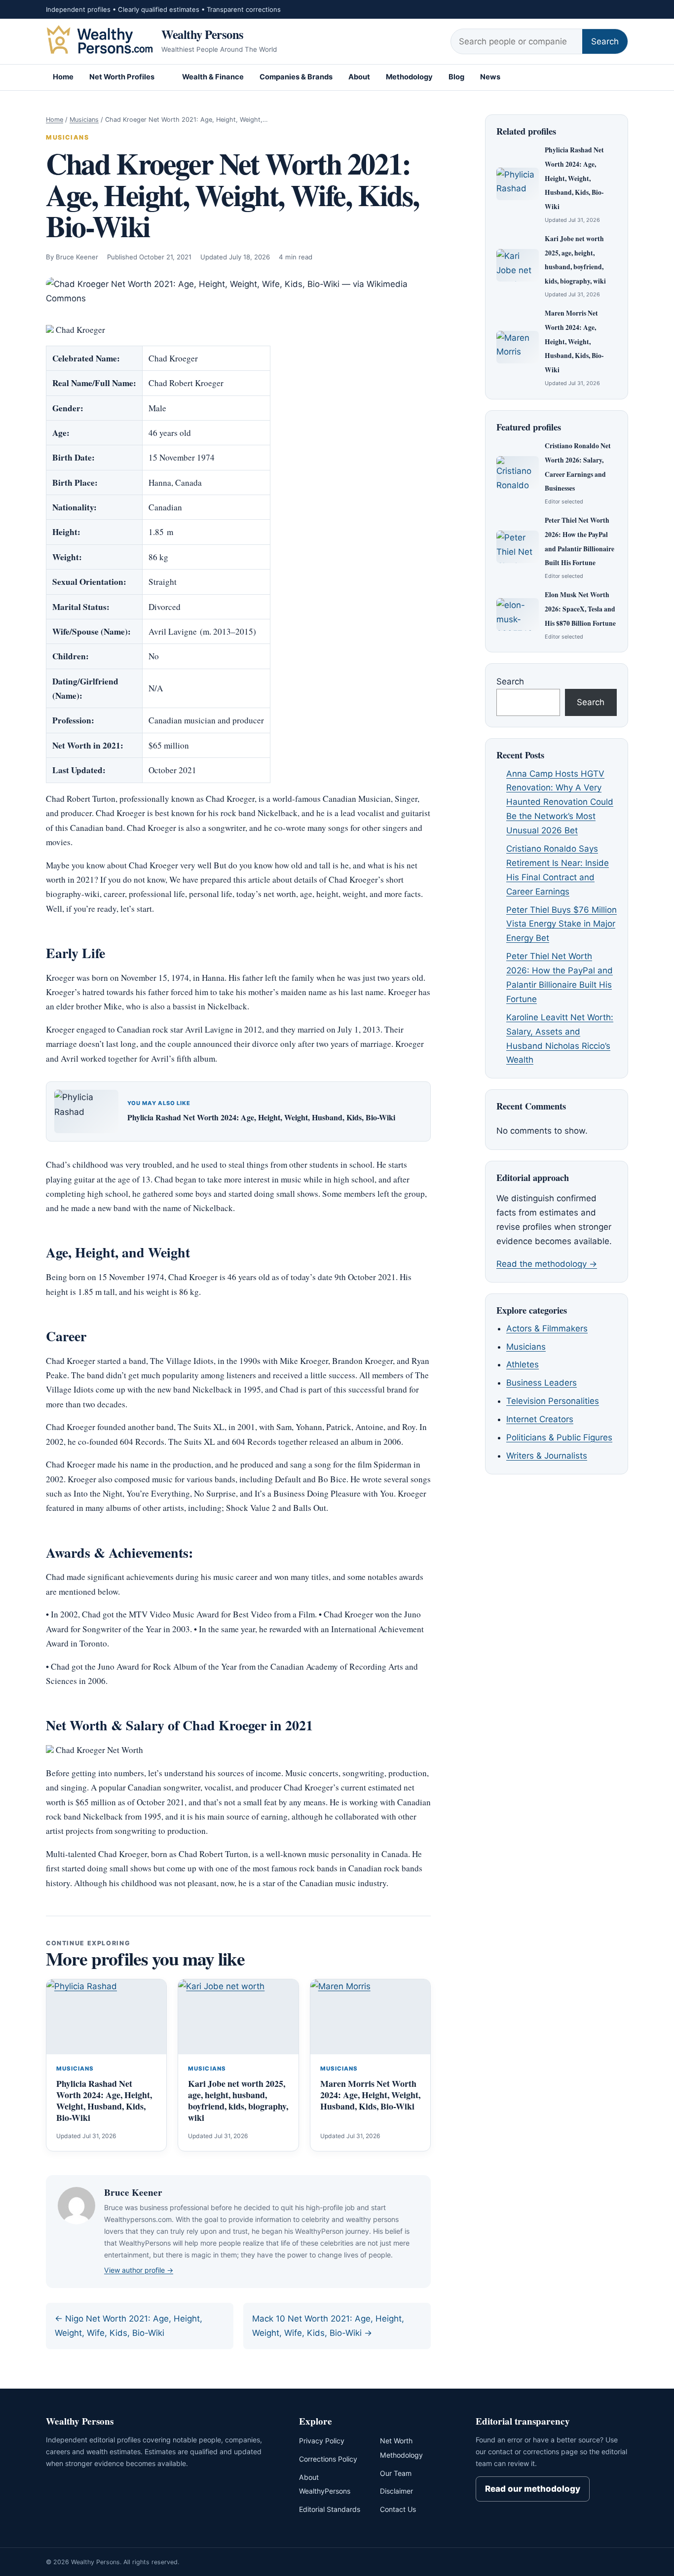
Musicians (84, 120)
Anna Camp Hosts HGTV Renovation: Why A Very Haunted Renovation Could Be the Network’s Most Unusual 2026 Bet (560, 802)
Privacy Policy (322, 2441)
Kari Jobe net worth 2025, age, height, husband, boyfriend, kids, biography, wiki (238, 2100)
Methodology (409, 77)
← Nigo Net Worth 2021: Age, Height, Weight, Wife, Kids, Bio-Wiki (129, 2326)
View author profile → (139, 2270)
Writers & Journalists (547, 1456)
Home (63, 77)
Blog (456, 77)
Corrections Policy (328, 2459)
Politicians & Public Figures (559, 1437)
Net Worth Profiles (122, 77)
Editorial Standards (330, 2509)
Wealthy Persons (203, 34)
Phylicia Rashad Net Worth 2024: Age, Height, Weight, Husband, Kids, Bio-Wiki (261, 1117)
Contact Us (398, 2509)
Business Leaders (542, 1383)
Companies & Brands (296, 77)
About (359, 77)
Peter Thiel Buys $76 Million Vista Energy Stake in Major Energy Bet (562, 924)
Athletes (523, 1365)
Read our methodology (533, 2489)
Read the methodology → (547, 1264)
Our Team (396, 2473)
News (490, 77)
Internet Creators (540, 1419)
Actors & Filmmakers (547, 1328)
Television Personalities (553, 1401)
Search (605, 41)
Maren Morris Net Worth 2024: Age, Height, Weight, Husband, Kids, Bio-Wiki (370, 2095)
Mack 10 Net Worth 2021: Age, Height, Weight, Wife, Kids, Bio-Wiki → (328, 2326)
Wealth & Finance (213, 77)
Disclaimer (396, 2491)
